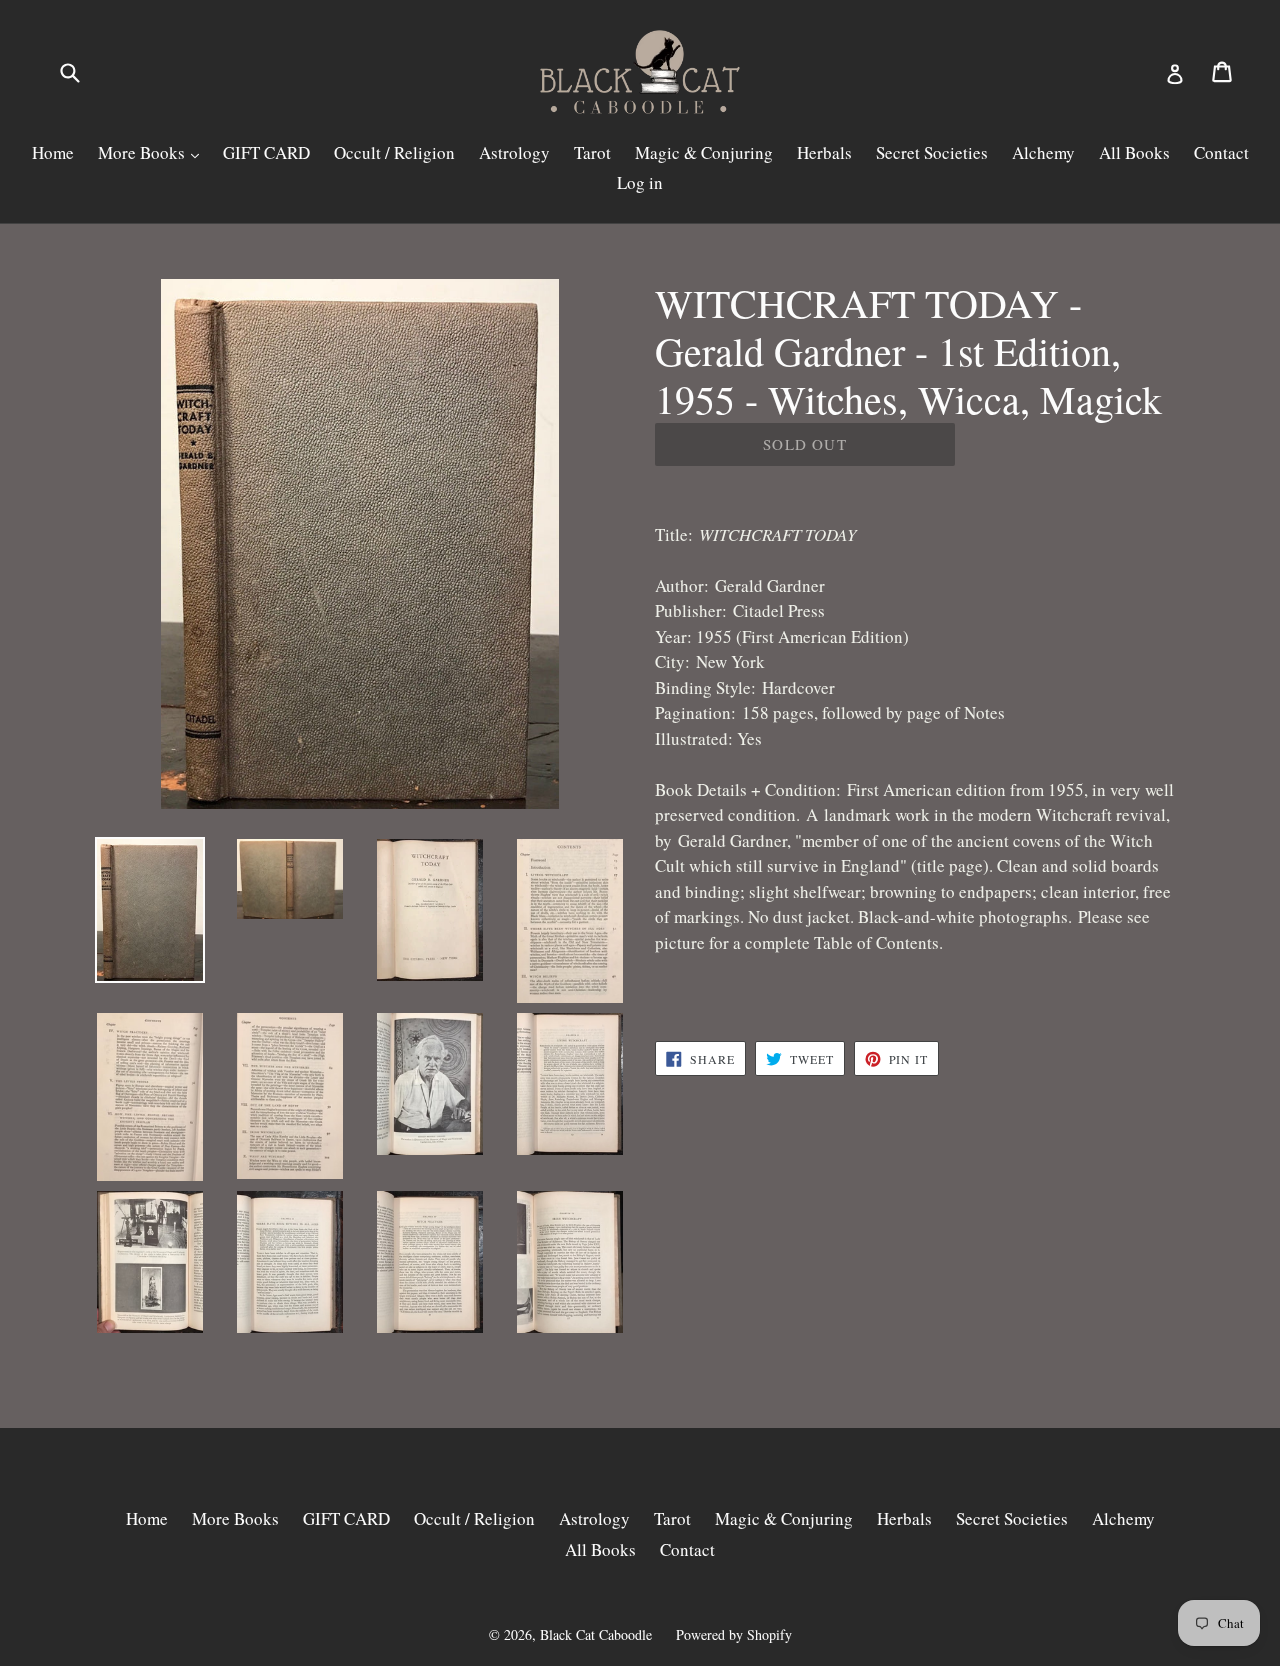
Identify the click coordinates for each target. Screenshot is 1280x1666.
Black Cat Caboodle (596, 1634)
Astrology (514, 152)
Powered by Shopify (734, 1634)
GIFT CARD (266, 152)
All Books (1134, 152)
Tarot (592, 152)
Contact (1221, 152)
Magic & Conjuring (704, 152)
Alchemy (1043, 152)
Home (53, 152)
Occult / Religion (394, 152)
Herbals (824, 152)
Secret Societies (932, 152)
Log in (640, 182)
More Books (143, 152)
